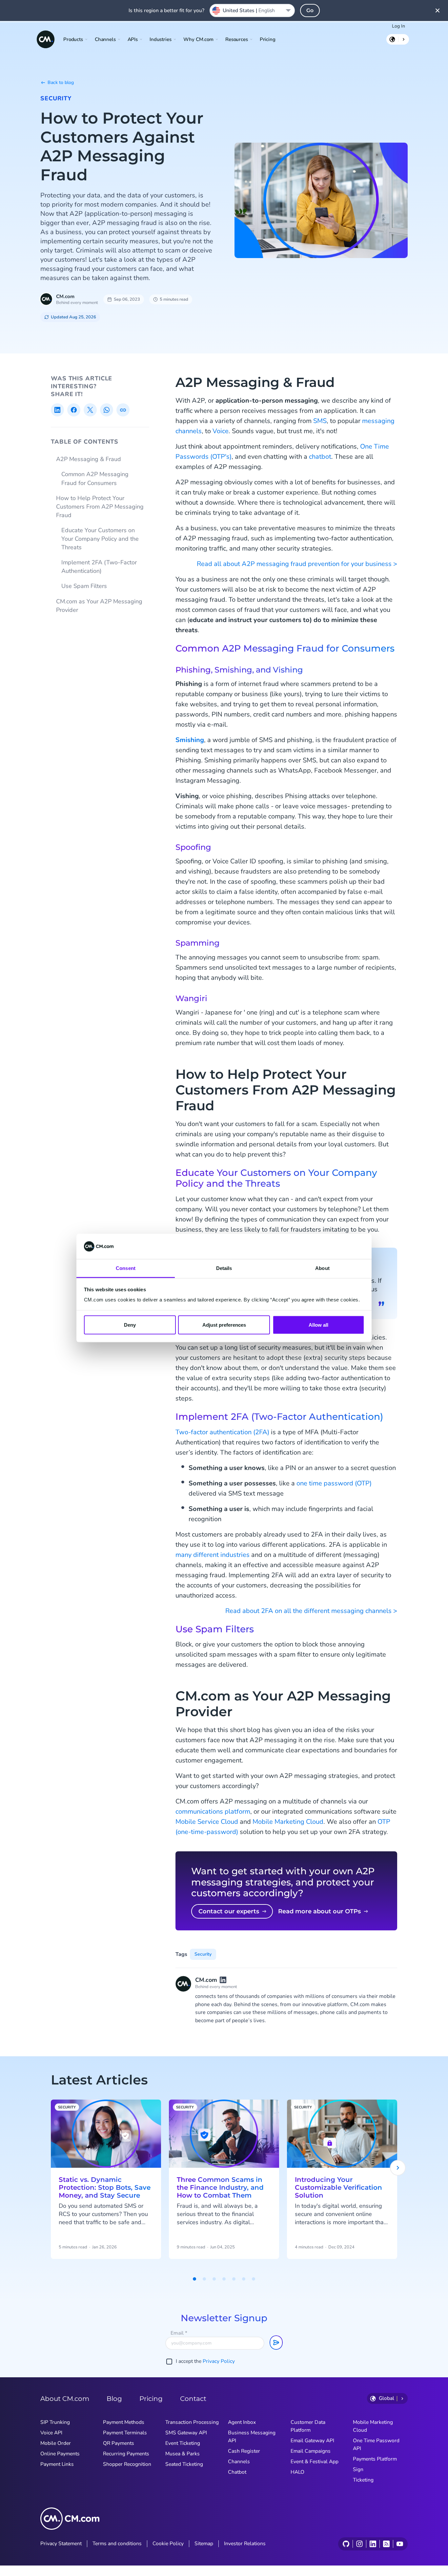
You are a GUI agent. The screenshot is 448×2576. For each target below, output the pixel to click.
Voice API (51, 2433)
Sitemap (204, 2544)
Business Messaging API (252, 2437)
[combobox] (252, 10)
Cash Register (244, 2451)
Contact (193, 2399)
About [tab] (322, 1268)
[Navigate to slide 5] (234, 2279)
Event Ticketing (183, 2443)
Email (179, 2333)
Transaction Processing (192, 2422)
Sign (358, 2469)
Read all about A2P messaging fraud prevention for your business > (297, 564)
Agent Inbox (242, 2422)
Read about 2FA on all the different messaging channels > (311, 1611)
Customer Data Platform (308, 2426)
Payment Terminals (125, 2433)
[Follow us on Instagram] (359, 2544)
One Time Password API (376, 2445)
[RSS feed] (386, 2544)
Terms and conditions (117, 2544)
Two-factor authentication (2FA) (222, 1432)
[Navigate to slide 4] (224, 2279)
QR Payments (119, 2443)
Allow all (318, 1325)
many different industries (213, 1555)
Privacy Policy (219, 2361)
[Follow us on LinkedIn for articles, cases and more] (373, 2544)
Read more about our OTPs (319, 1911)
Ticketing (363, 2480)
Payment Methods (124, 2422)
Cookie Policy (168, 2544)
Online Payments (60, 2454)
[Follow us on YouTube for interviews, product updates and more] (400, 2544)
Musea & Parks (183, 2454)
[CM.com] (46, 39)
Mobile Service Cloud (207, 1822)
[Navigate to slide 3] (214, 2279)
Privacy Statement (61, 2544)
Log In (398, 26)
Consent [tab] (126, 1268)
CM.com (65, 296)
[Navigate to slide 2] (204, 2279)
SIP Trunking (55, 2422)
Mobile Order (56, 2443)
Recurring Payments (126, 2454)
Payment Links (57, 2464)
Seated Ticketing (184, 2464)
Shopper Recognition (127, 2464)
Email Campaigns (311, 2451)
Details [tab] (224, 1268)
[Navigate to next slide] (398, 2168)
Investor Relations (245, 2544)
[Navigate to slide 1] (194, 2279)
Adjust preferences (224, 1325)
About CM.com (65, 2399)
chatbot (320, 457)
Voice (221, 431)
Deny (130, 1325)
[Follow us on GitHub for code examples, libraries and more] (346, 2544)
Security (56, 98)
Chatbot (237, 2472)
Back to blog (61, 82)
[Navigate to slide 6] (244, 2279)
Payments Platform (375, 2459)
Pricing (268, 39)
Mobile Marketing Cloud (288, 1822)
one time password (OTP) (334, 1483)
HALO (297, 2472)
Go (310, 10)
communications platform (213, 1811)
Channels (239, 2462)
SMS (320, 421)
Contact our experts (229, 1911)
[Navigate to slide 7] (254, 2279)
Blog (114, 2399)
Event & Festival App (315, 2462)
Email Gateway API (312, 2441)
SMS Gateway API (186, 2433)
